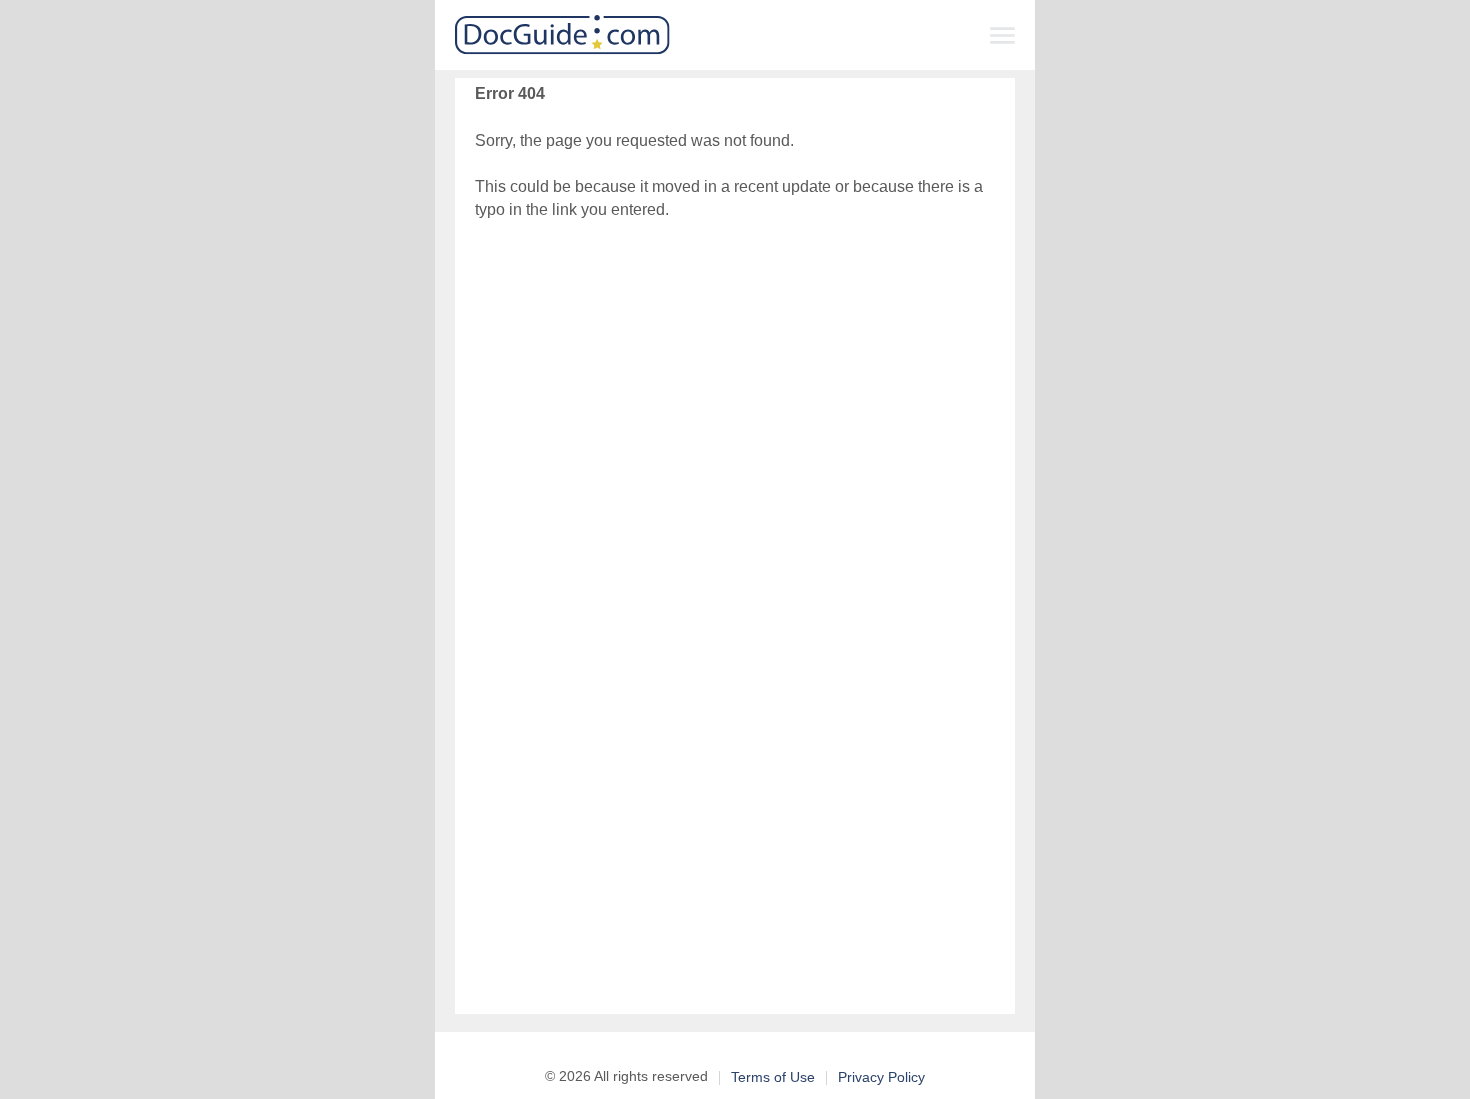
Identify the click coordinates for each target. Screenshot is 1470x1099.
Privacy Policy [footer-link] (881, 1077)
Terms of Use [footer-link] (773, 1077)
